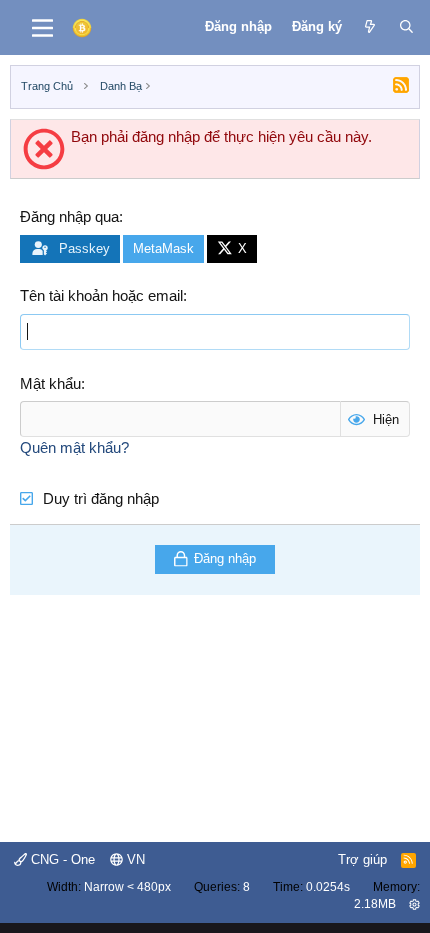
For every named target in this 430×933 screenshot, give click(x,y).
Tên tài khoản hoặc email (101, 295)
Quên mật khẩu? (74, 447)
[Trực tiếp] (370, 27)
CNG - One (61, 859)
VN (134, 859)
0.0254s (328, 887)
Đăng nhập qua (69, 216)
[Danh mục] (42, 28)
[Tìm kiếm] (406, 27)
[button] (414, 904)
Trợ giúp (362, 859)
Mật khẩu (50, 383)
